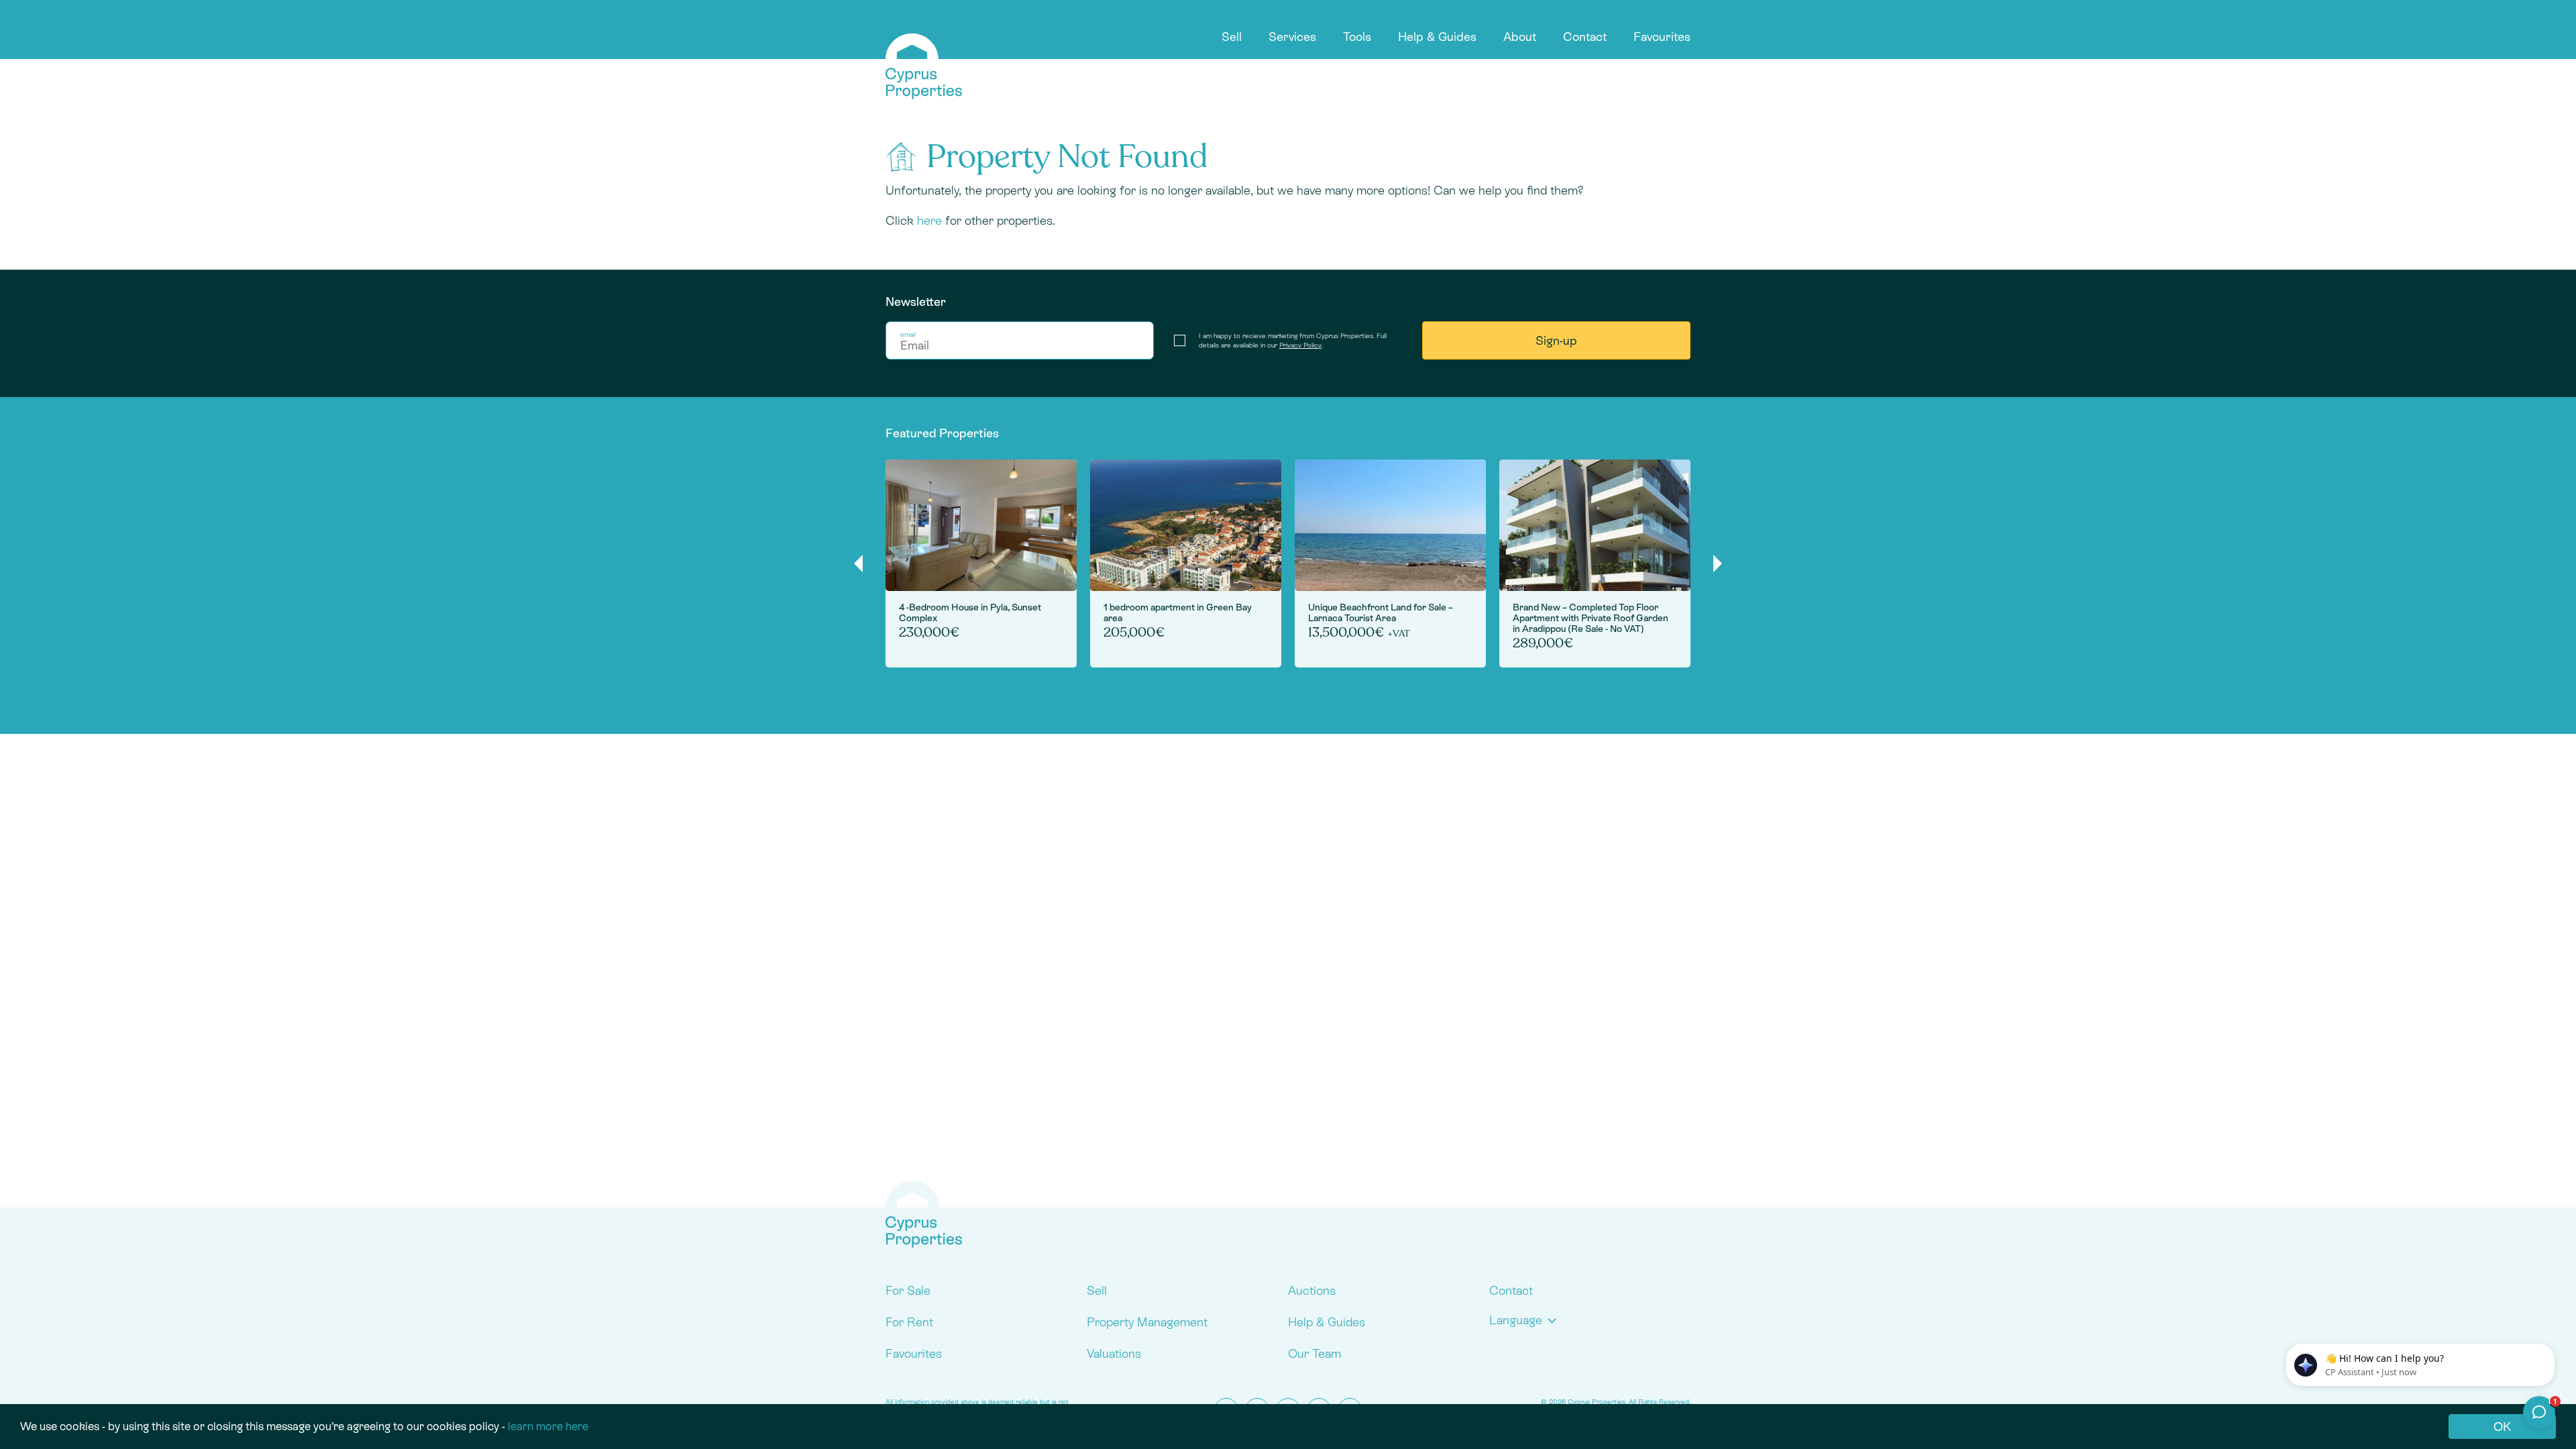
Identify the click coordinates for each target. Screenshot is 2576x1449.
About (1520, 37)
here (929, 220)
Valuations (1114, 1353)
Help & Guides (1437, 37)
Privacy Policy (1300, 345)
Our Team (1314, 1353)
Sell (1232, 37)
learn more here (548, 1426)
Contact (1585, 37)
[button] (1526, 1320)
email (908, 334)
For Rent (909, 1322)
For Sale (908, 1290)
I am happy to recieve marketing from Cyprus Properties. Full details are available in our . (1293, 340)
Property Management (1147, 1322)
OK (2502, 1427)
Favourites (1662, 37)
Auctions (1312, 1290)
